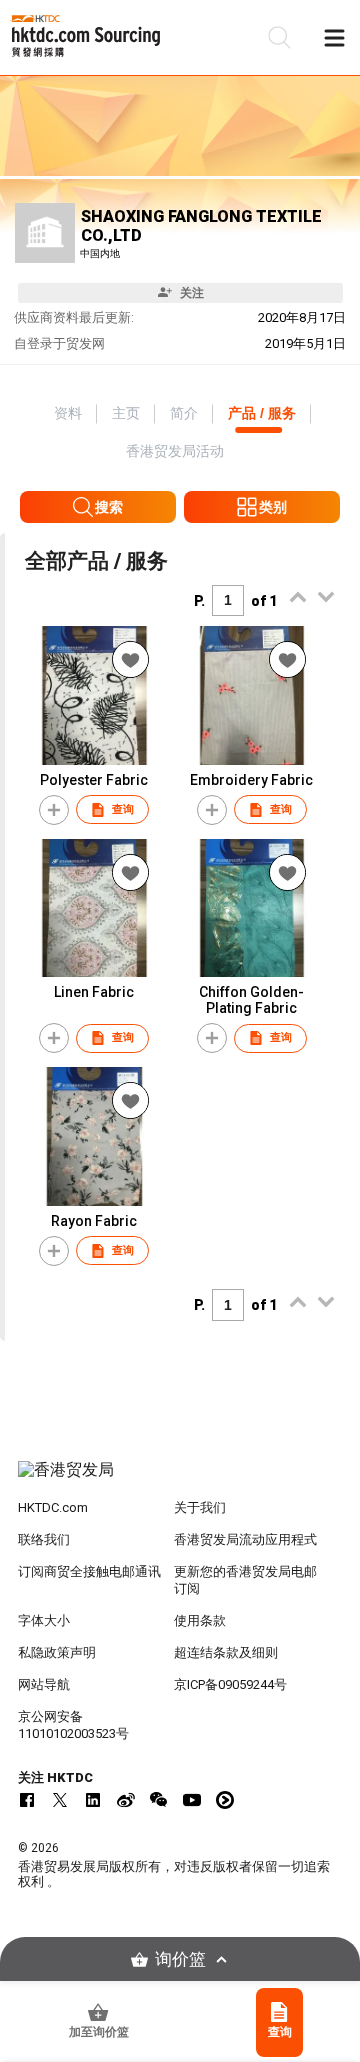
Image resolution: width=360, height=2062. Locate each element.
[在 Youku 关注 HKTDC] (225, 1800)
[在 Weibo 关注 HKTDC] (126, 1800)
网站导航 (44, 1684)
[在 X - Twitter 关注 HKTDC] (60, 1800)
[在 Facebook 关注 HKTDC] (27, 1800)
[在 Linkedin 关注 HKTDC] (93, 1800)
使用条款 (200, 1620)
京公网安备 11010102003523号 (73, 1725)
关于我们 (200, 1507)
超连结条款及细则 (226, 1652)
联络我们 (44, 1539)
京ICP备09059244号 (230, 1684)
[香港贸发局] (180, 1480)
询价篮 (180, 1959)
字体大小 (44, 1620)
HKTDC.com (53, 1507)
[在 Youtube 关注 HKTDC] (192, 1800)
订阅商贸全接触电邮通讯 (89, 1571)
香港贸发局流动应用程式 (245, 1539)
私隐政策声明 (57, 1652)
